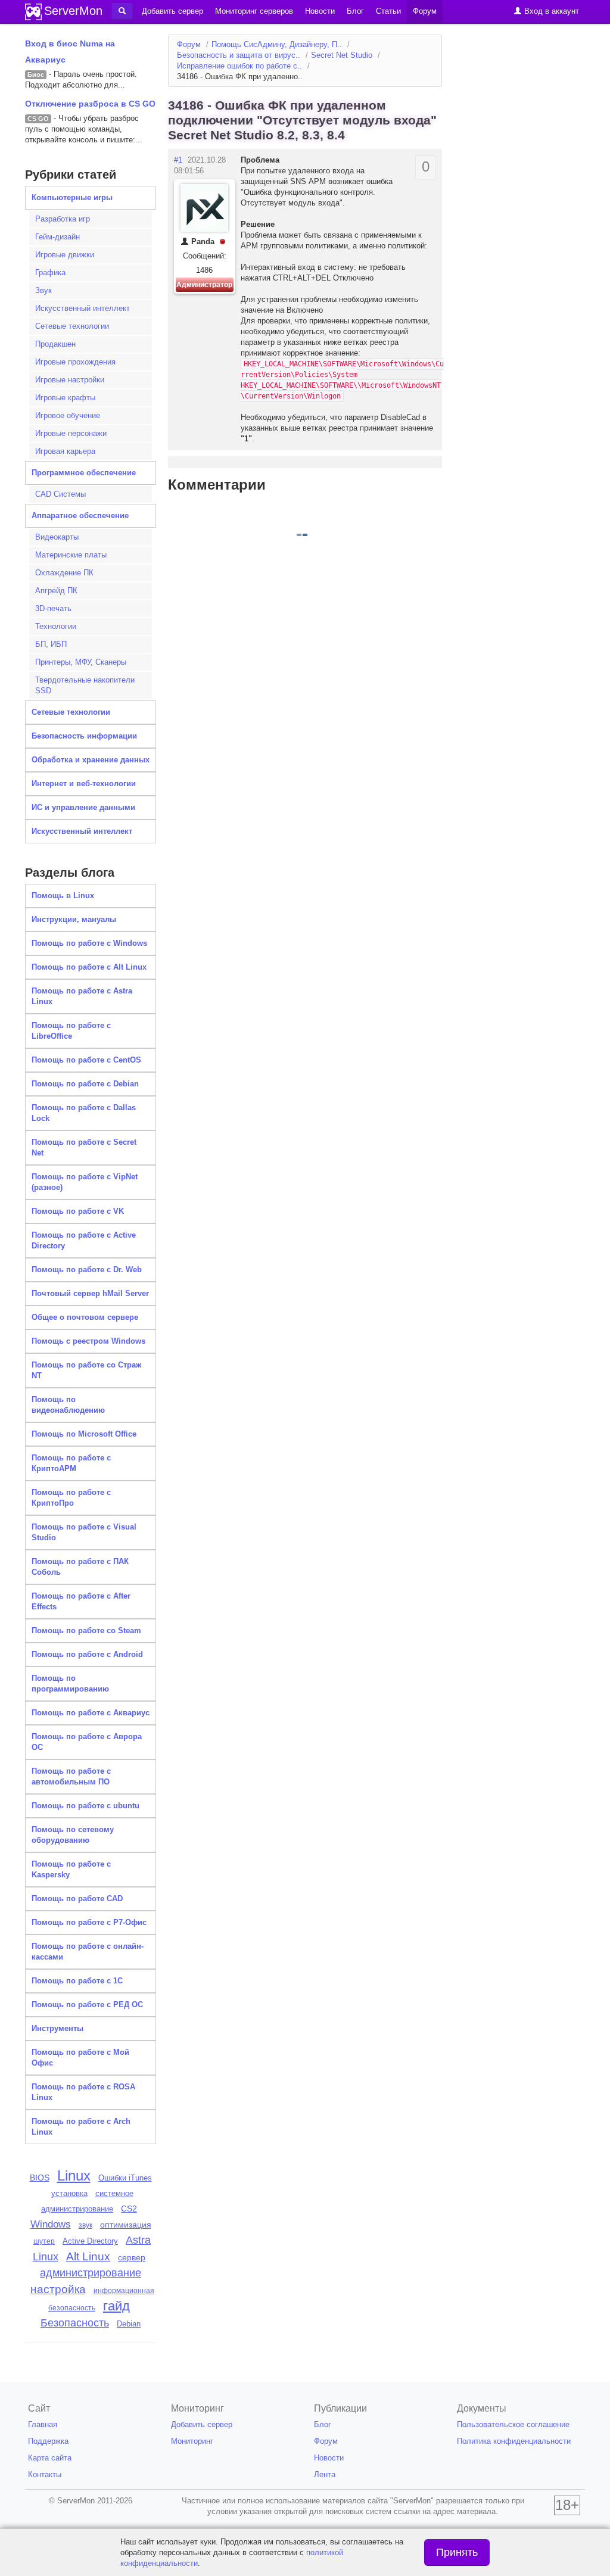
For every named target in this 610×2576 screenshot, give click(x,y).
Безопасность (75, 2323)
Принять (457, 2552)
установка (69, 2193)
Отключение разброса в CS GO (90, 104)
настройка (58, 2289)
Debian (129, 2324)
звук (85, 2225)
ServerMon (73, 11)
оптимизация (126, 2225)
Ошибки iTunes (125, 2178)
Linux (74, 2175)
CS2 (129, 2209)
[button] (122, 11)
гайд (116, 2306)
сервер (132, 2257)
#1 (178, 160)
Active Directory (90, 2241)
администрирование (91, 2273)
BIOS (40, 2178)
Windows (51, 2224)
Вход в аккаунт (550, 11)
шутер (44, 2241)
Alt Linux (88, 2256)
